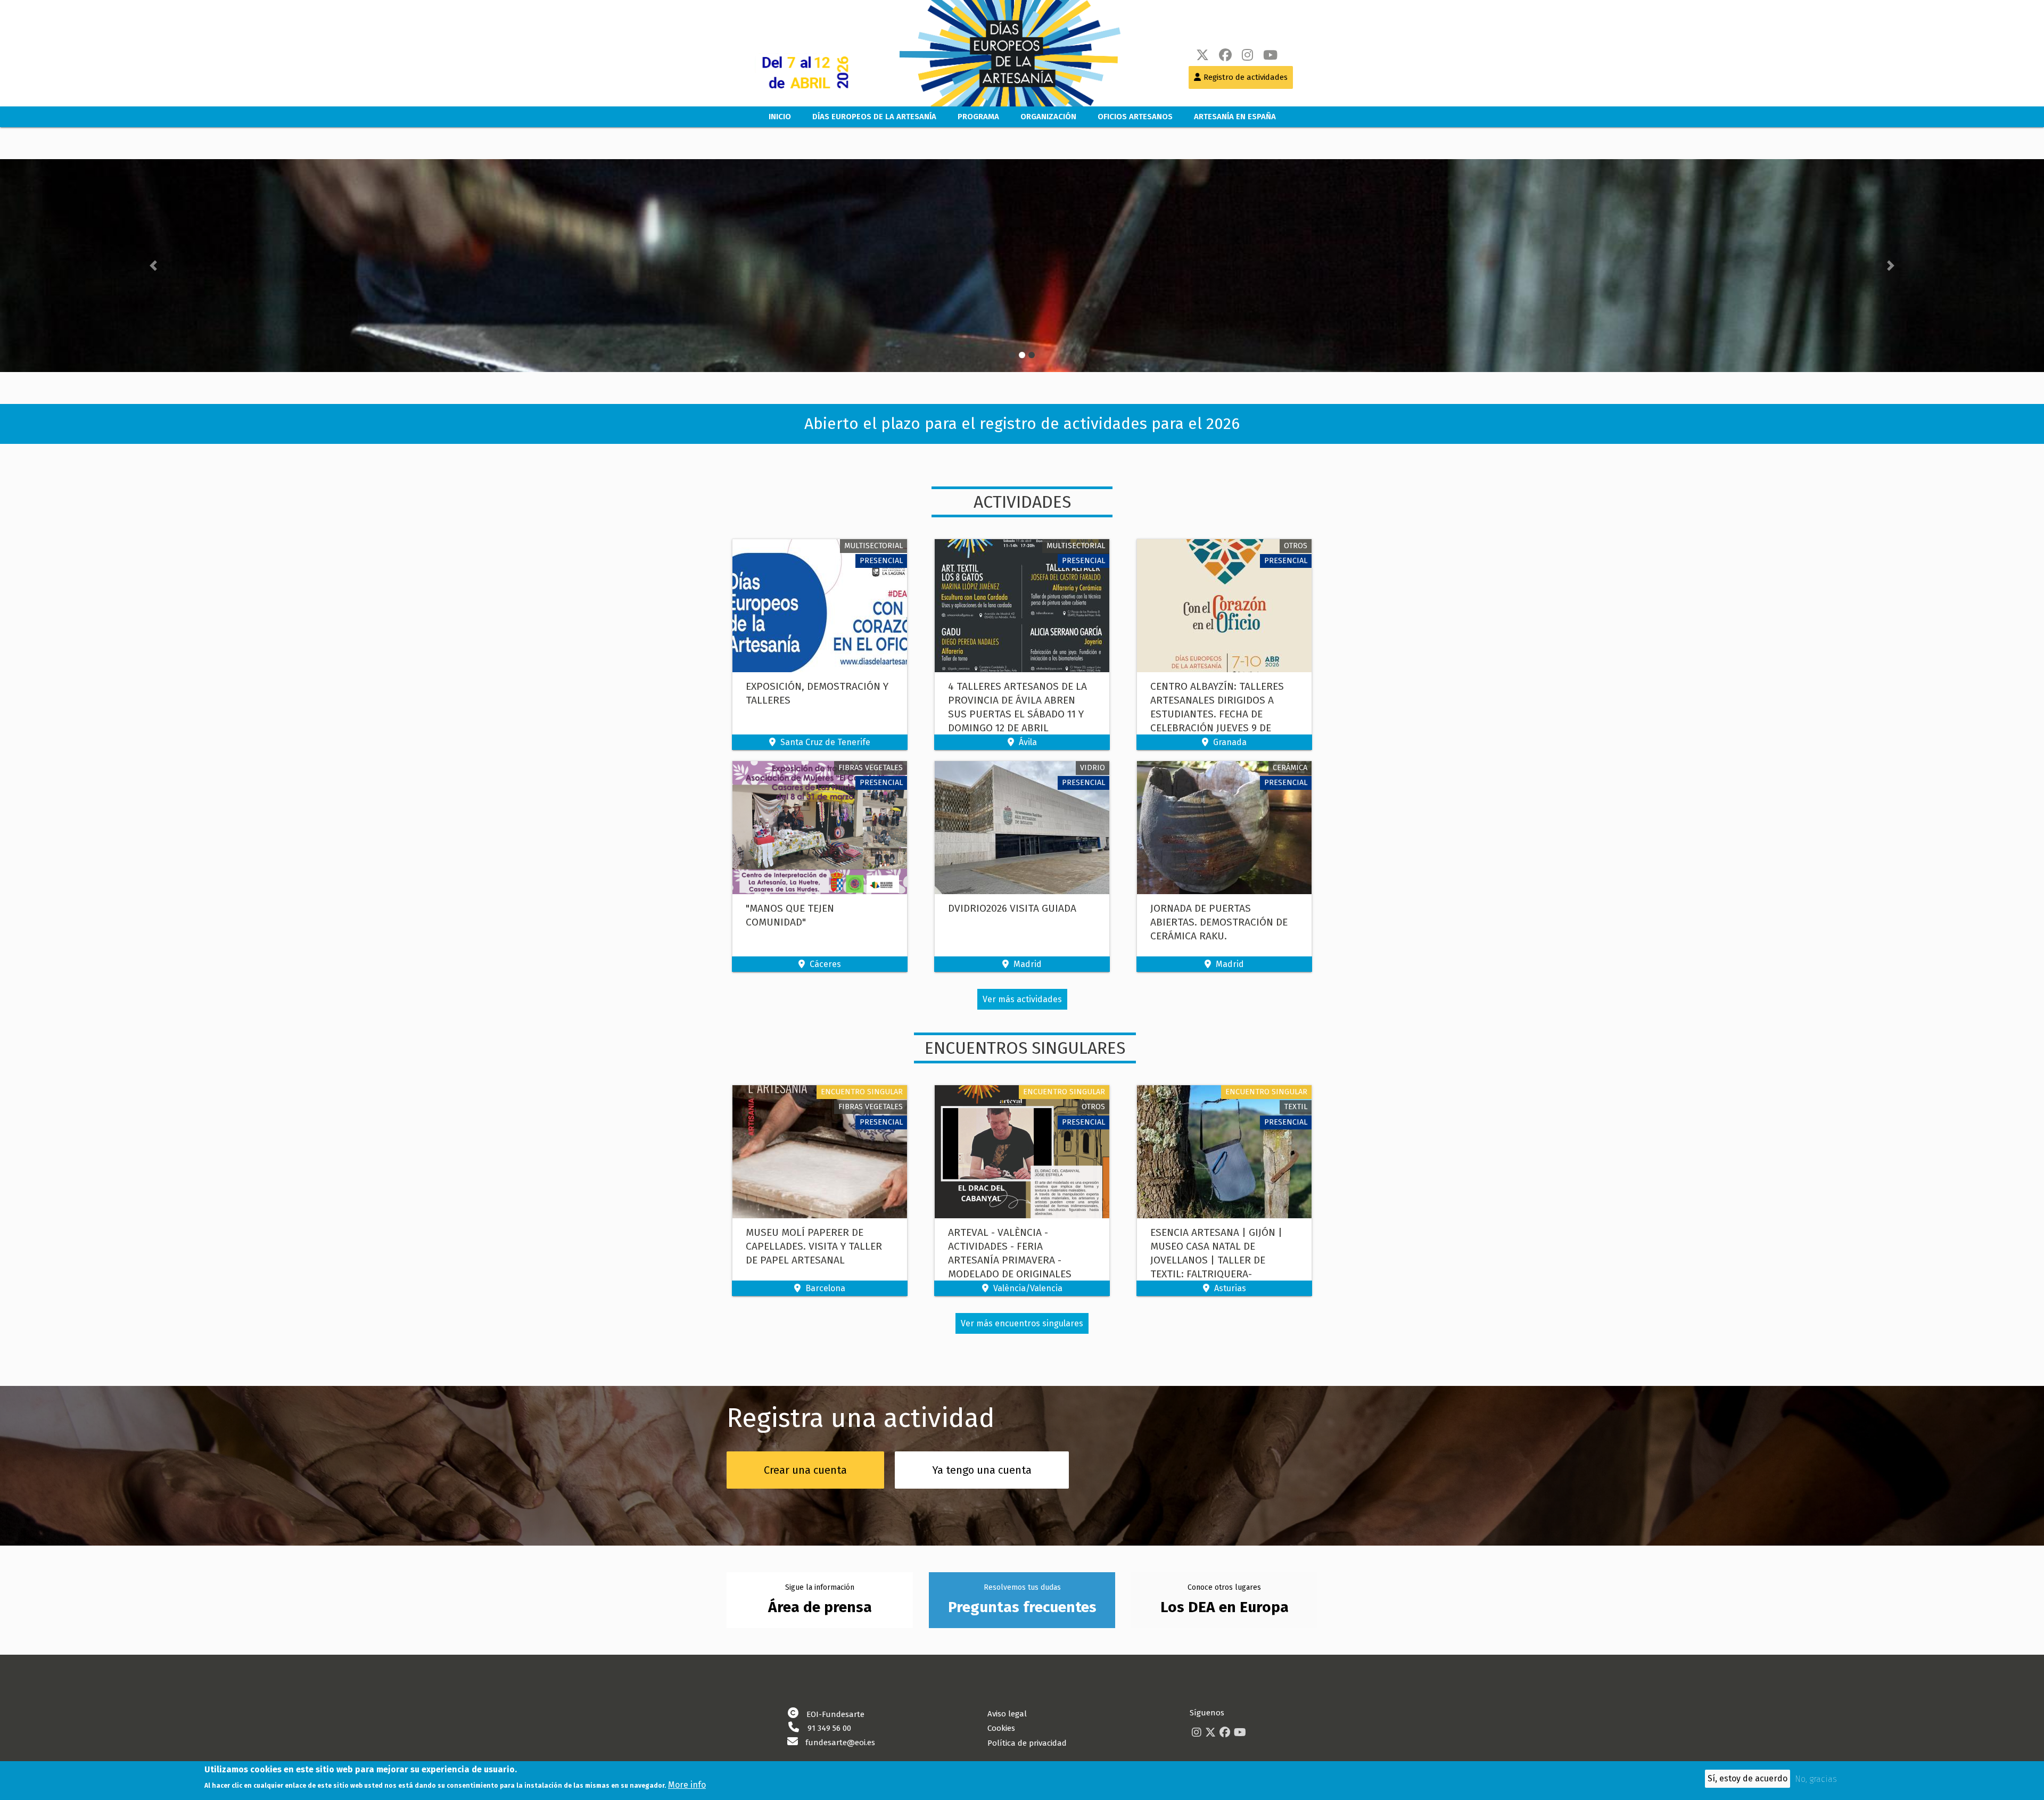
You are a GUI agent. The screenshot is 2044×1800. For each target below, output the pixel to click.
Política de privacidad (1027, 1743)
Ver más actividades (1022, 999)
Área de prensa (820, 1607)
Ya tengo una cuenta (982, 1470)
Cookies (1001, 1728)
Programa (978, 117)
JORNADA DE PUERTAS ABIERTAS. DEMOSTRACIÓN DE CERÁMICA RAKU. (1219, 922)
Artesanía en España (1235, 117)
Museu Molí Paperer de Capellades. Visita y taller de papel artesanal (814, 1246)
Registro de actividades (1246, 77)
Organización (1048, 117)
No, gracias (1816, 1779)
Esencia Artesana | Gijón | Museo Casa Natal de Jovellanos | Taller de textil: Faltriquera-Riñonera (1216, 1260)
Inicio (780, 117)
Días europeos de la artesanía (874, 117)
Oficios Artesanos (1135, 117)
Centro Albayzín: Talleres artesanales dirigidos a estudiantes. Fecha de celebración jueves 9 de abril (1217, 714)
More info (687, 1784)
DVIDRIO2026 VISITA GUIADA (1012, 908)
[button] (153, 266)
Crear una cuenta (805, 1470)
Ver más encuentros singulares (1022, 1323)
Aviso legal (1007, 1714)
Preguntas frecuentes (1022, 1607)
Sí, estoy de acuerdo (1748, 1778)
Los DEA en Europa (1225, 1607)
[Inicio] (999, 53)
